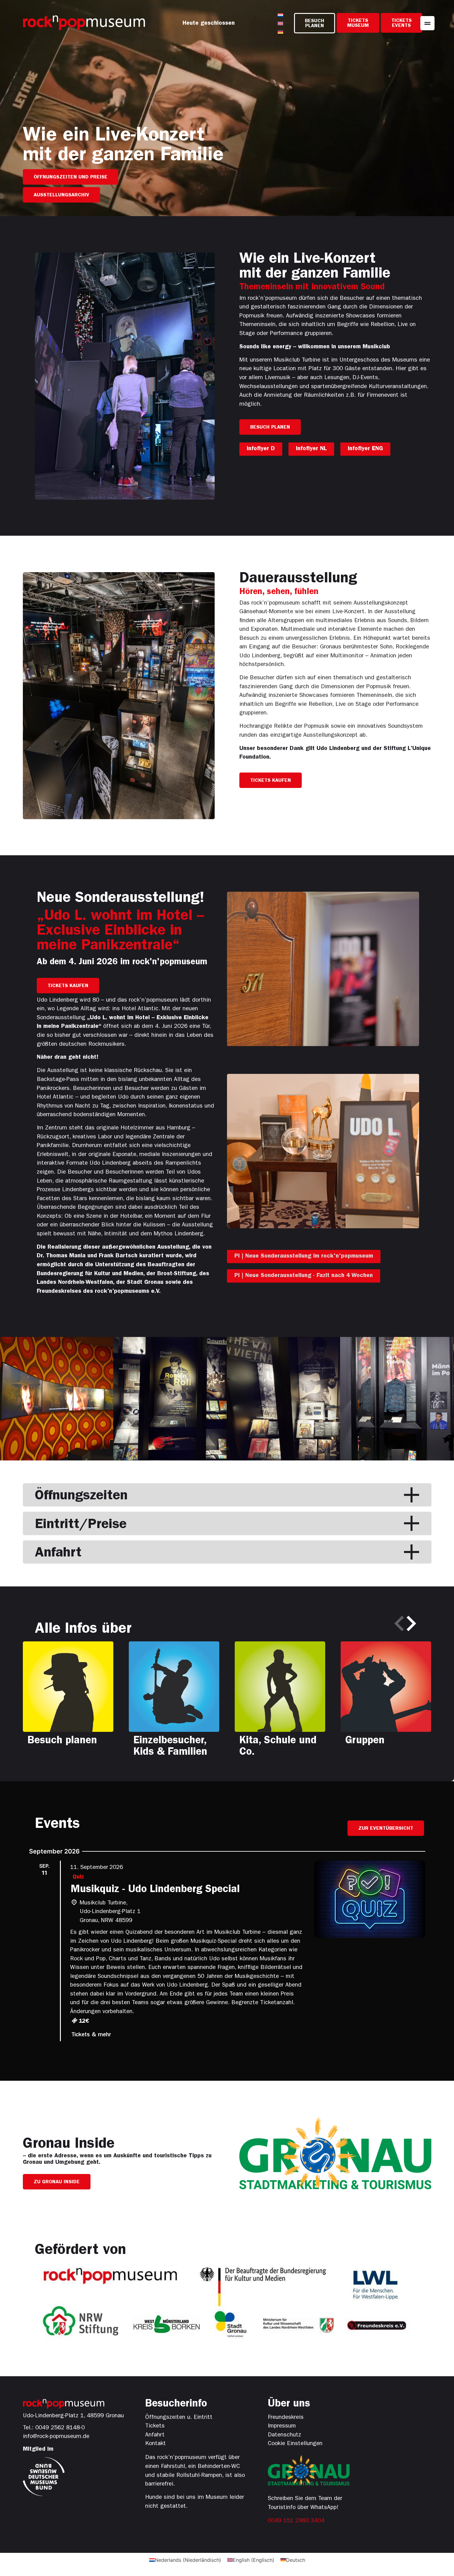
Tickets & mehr (91, 2035)
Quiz (78, 1877)
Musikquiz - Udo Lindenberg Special (155, 1890)
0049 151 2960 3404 (296, 2521)
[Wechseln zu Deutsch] (280, 32)
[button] (399, 1623)
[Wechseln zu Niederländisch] (280, 15)
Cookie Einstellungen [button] (295, 2444)
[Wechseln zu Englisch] (280, 23)
